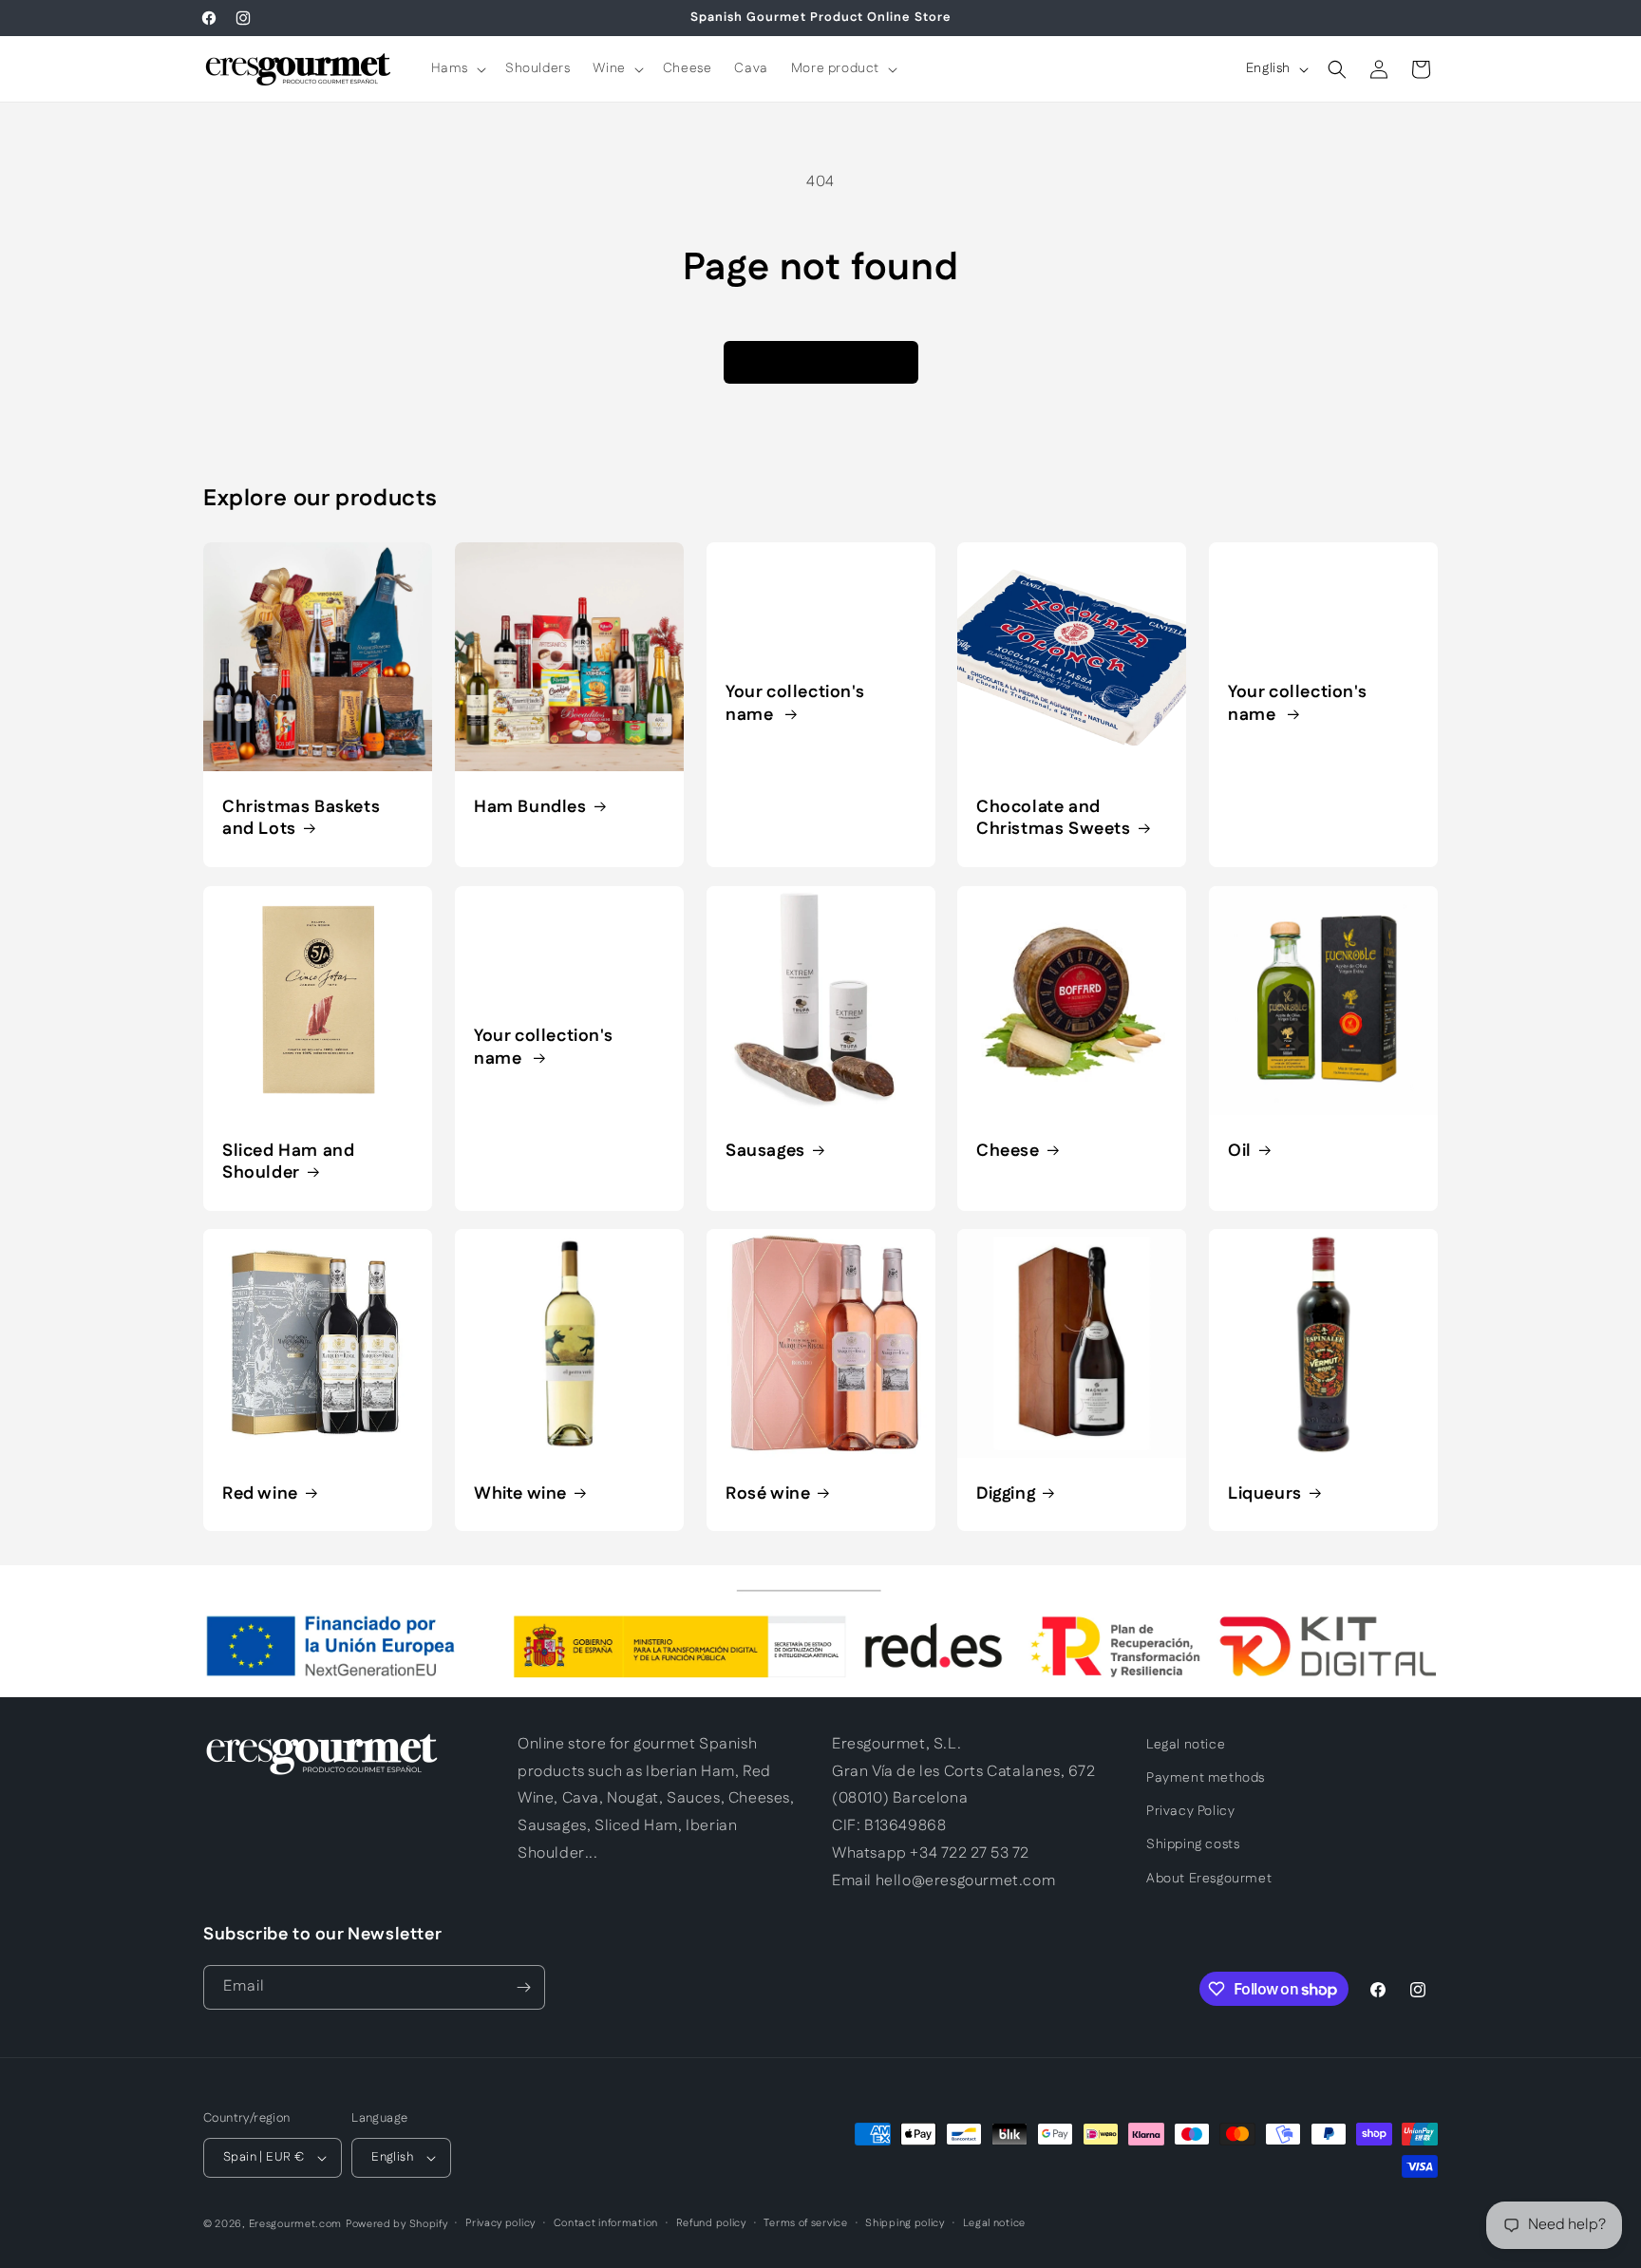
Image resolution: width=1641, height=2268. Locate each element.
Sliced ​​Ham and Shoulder (288, 1162)
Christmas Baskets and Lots (301, 819)
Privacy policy (500, 2223)
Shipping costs (1193, 1844)
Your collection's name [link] (795, 704)
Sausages (765, 1151)
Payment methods (1206, 1778)
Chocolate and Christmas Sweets (1054, 819)
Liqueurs (1265, 1494)
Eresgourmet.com (296, 2224)
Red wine (260, 1494)
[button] (457, 68)
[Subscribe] (523, 1987)
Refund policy (711, 2223)
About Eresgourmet (1209, 1879)
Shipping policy (905, 2223)
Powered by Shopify (397, 2224)
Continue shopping (821, 361)
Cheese (1008, 1151)
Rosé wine (768, 1494)
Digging (1006, 1494)
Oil (1240, 1151)
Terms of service (805, 2223)
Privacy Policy (1190, 1811)
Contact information (606, 2223)
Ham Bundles (530, 808)
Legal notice (1186, 1745)
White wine (520, 1494)
